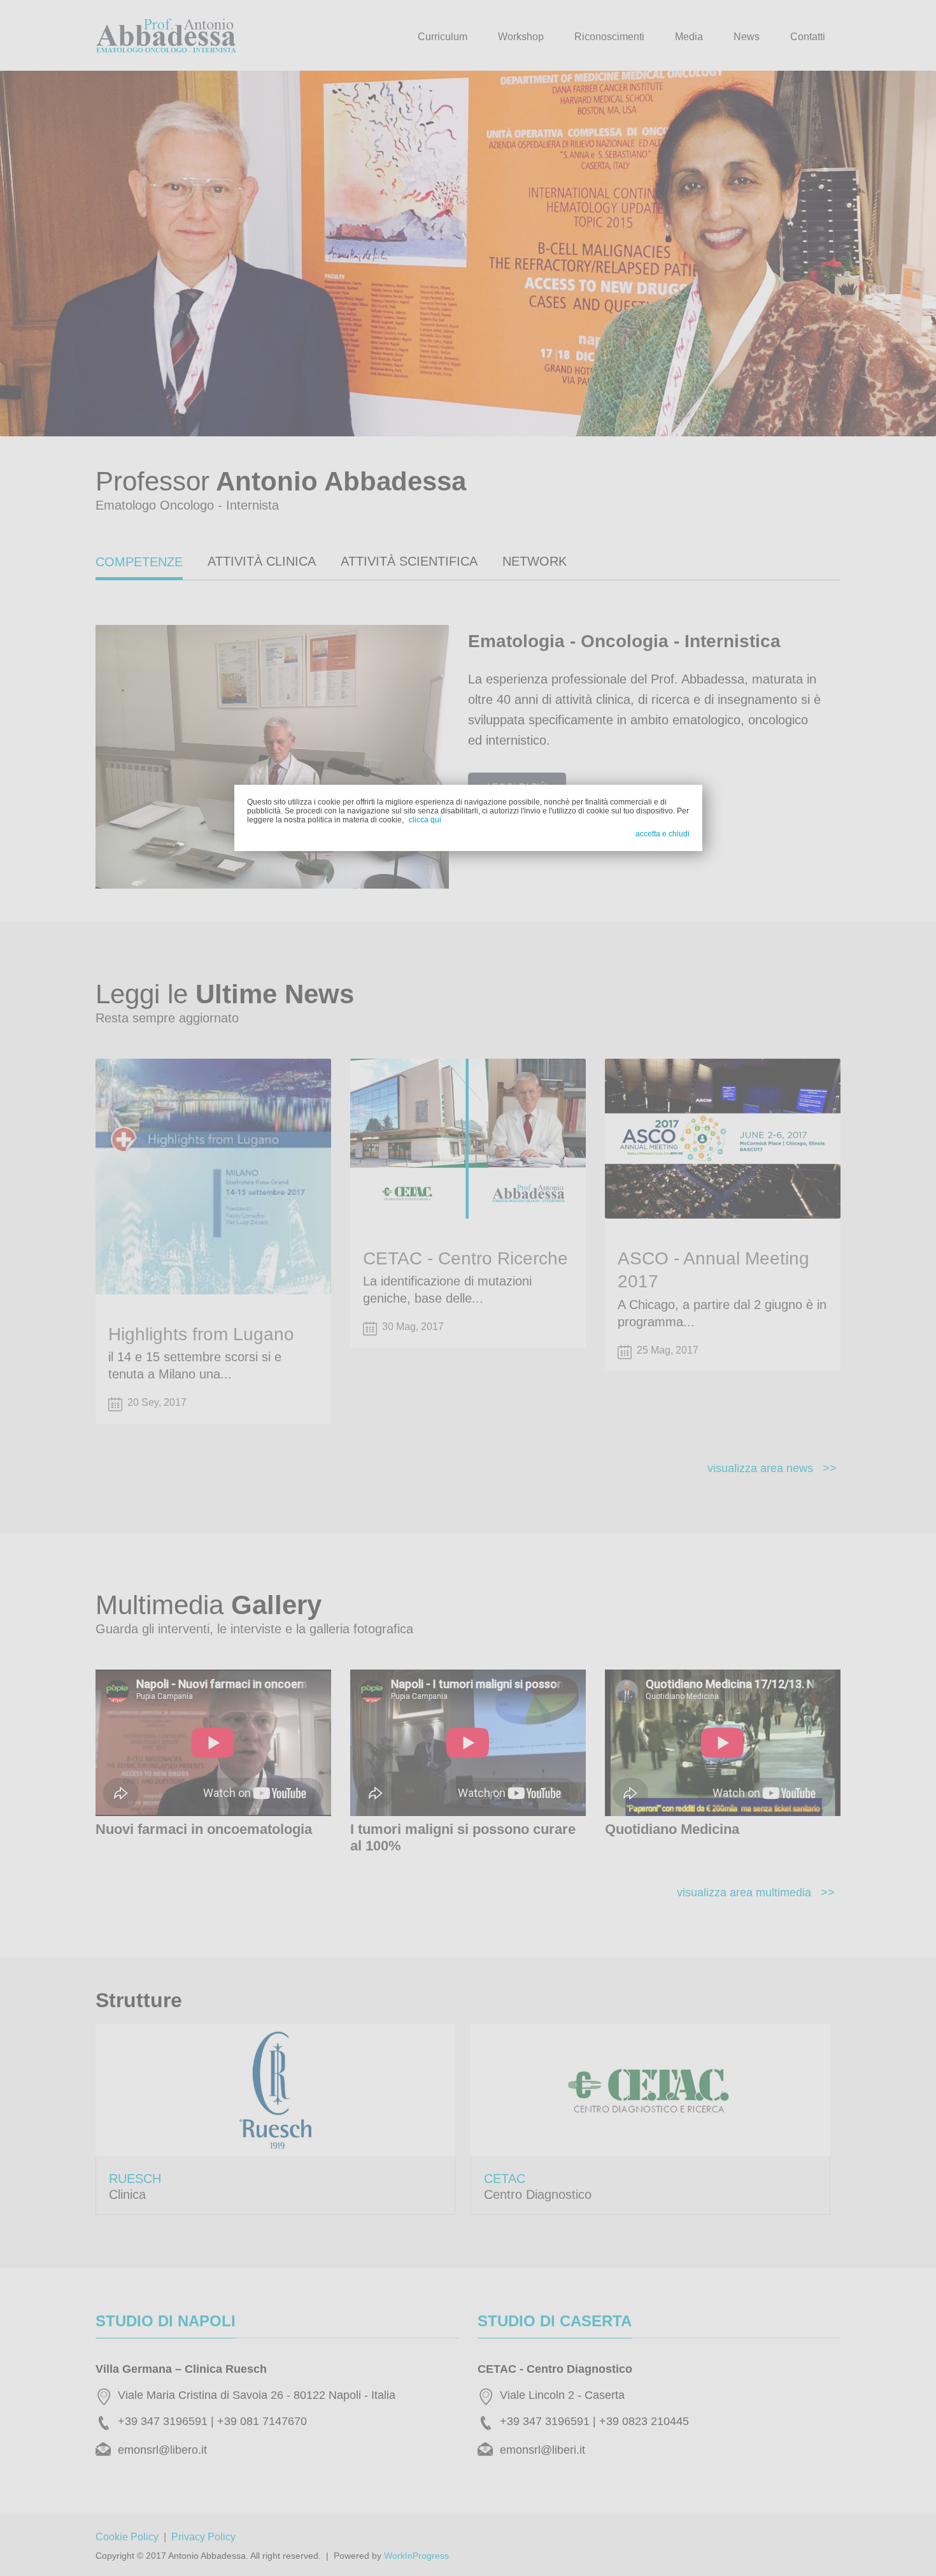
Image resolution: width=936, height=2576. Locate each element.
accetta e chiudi (663, 834)
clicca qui (425, 820)
